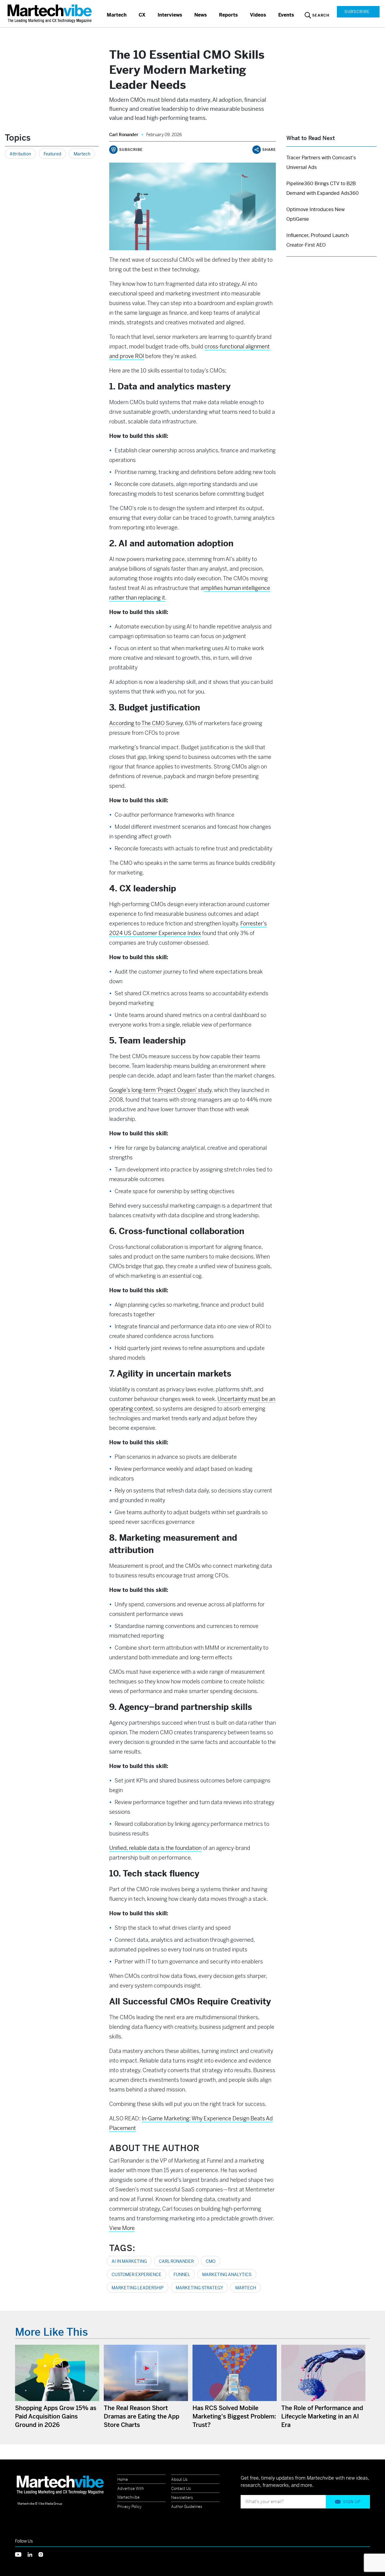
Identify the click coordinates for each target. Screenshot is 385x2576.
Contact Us (181, 2489)
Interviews (170, 15)
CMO (211, 2261)
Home (123, 2479)
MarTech (246, 2288)
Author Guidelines (187, 2507)
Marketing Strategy (199, 2288)
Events (286, 15)
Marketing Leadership (138, 2288)
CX (142, 15)
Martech (117, 15)
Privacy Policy (129, 2507)
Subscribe (357, 12)
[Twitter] (21, 2554)
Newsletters (182, 2498)
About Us (179, 2479)
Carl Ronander (124, 135)
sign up (352, 2502)
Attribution (20, 154)
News (201, 15)
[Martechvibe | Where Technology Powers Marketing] (50, 13)
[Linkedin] (33, 2554)
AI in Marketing (129, 2261)
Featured (52, 154)
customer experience (137, 2275)
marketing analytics (227, 2275)
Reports (228, 15)
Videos (258, 15)
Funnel (182, 2275)
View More (122, 2228)
